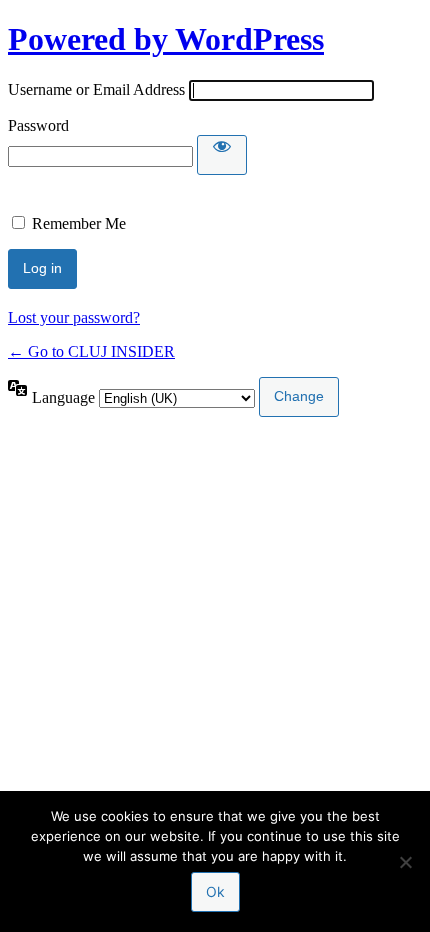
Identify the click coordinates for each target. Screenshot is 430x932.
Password (38, 125)
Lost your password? (74, 317)
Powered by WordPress (166, 39)
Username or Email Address (96, 89)
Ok (215, 891)
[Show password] (222, 155)
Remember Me (79, 223)
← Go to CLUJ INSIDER (91, 351)
